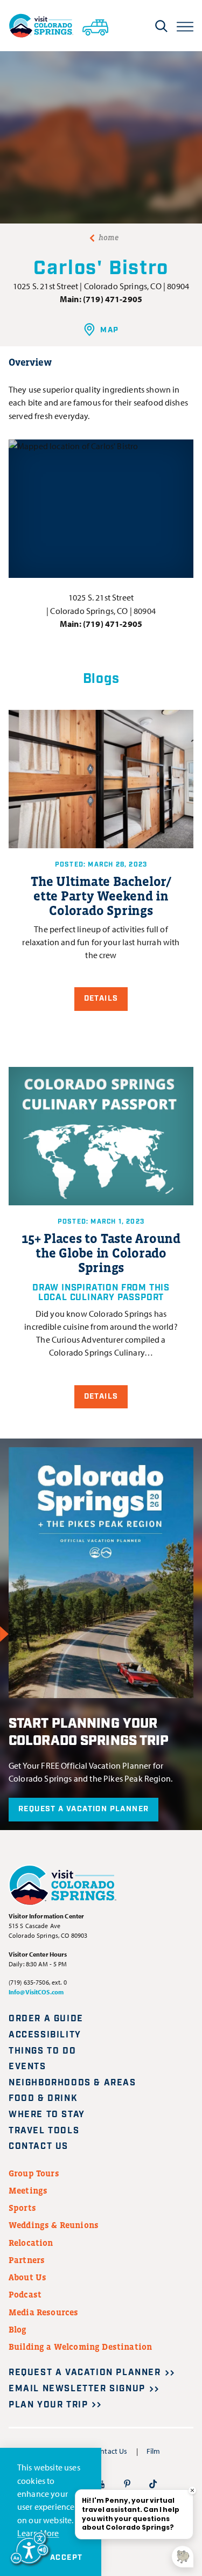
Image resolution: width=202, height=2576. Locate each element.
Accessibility (45, 2035)
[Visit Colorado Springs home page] (41, 26)
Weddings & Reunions (54, 2225)
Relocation (31, 2243)
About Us (27, 2277)
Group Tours (34, 2173)
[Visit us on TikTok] (153, 2483)
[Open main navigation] (185, 26)
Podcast (25, 2294)
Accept (66, 2558)
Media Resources (43, 2312)
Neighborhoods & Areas (72, 2083)
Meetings (28, 2190)
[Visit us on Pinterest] (127, 2483)
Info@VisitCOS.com (36, 1992)
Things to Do (42, 2051)
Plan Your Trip (48, 2405)
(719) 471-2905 (113, 299)
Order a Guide (46, 2019)
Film (154, 2451)
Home (109, 238)
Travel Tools (44, 2131)
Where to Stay (47, 2115)
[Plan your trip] (95, 25)
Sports (22, 2208)
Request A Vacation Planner (83, 1809)
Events (27, 2067)
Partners (27, 2260)
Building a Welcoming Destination (80, 2347)
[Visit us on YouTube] (101, 2483)
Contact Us (39, 2146)
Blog (18, 2329)
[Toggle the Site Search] (161, 26)
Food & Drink (43, 2099)
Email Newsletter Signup (77, 2389)
